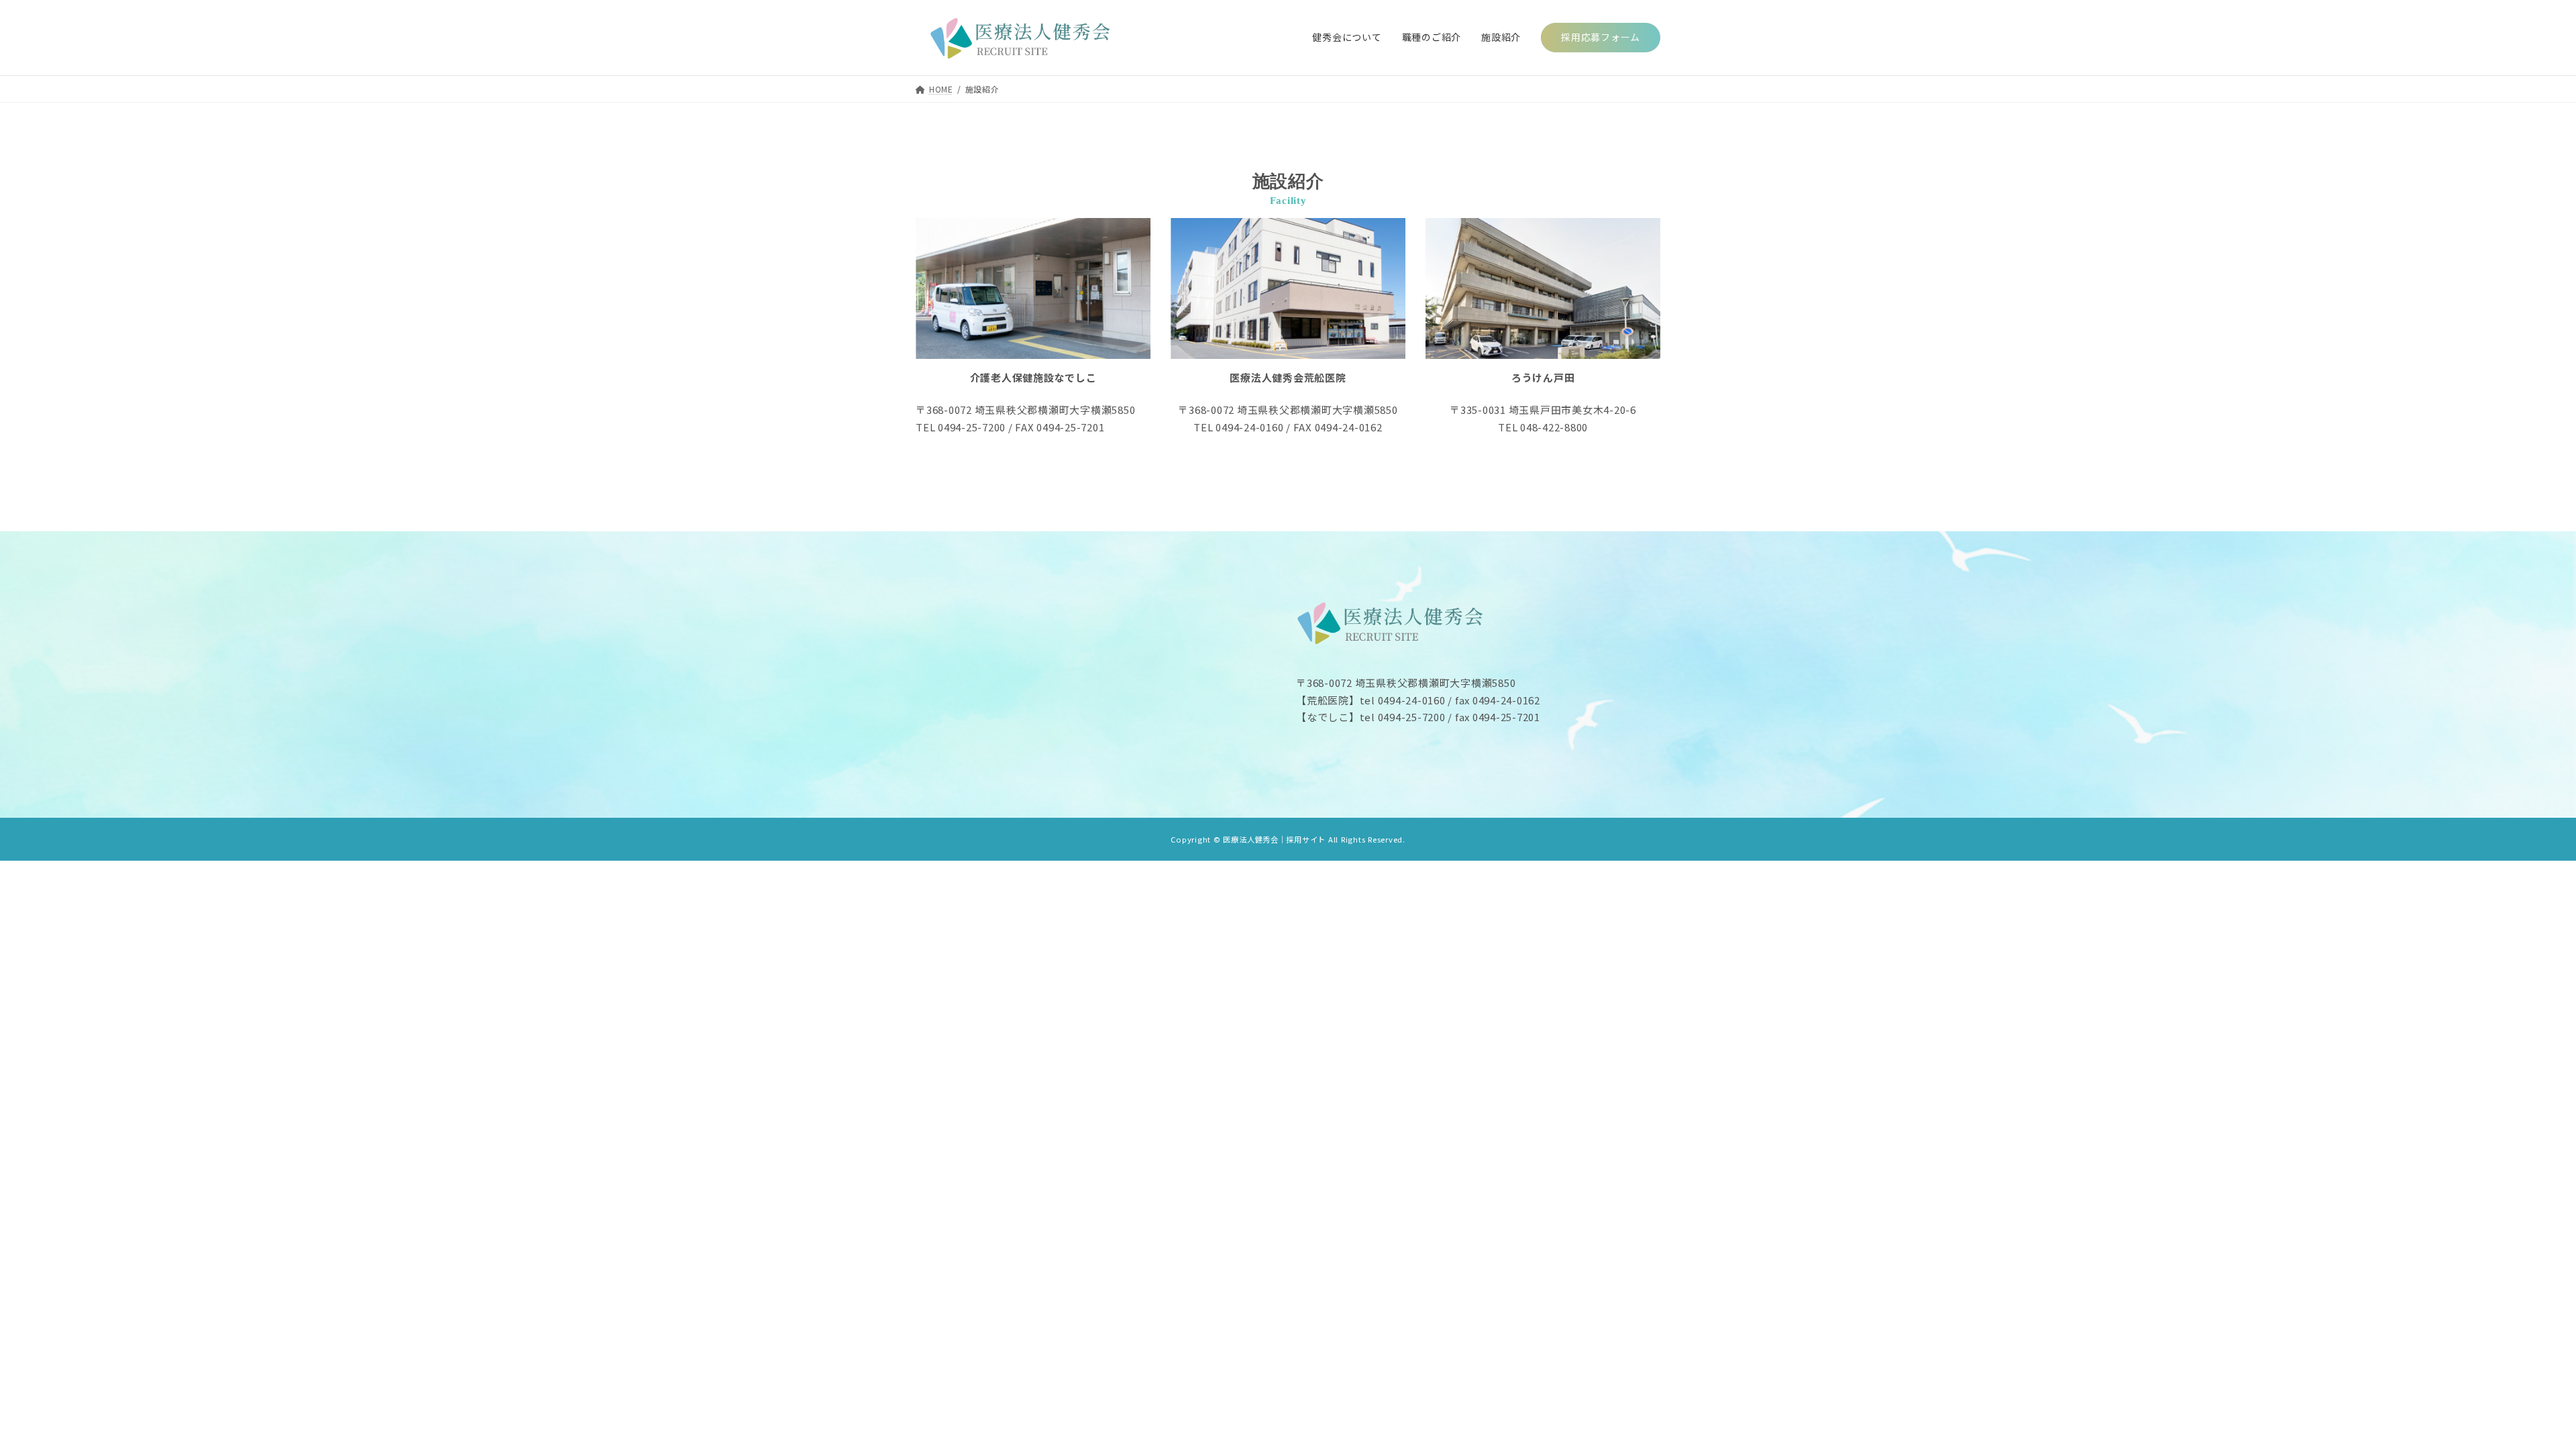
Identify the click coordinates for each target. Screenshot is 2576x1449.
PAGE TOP (2511, 1394)
